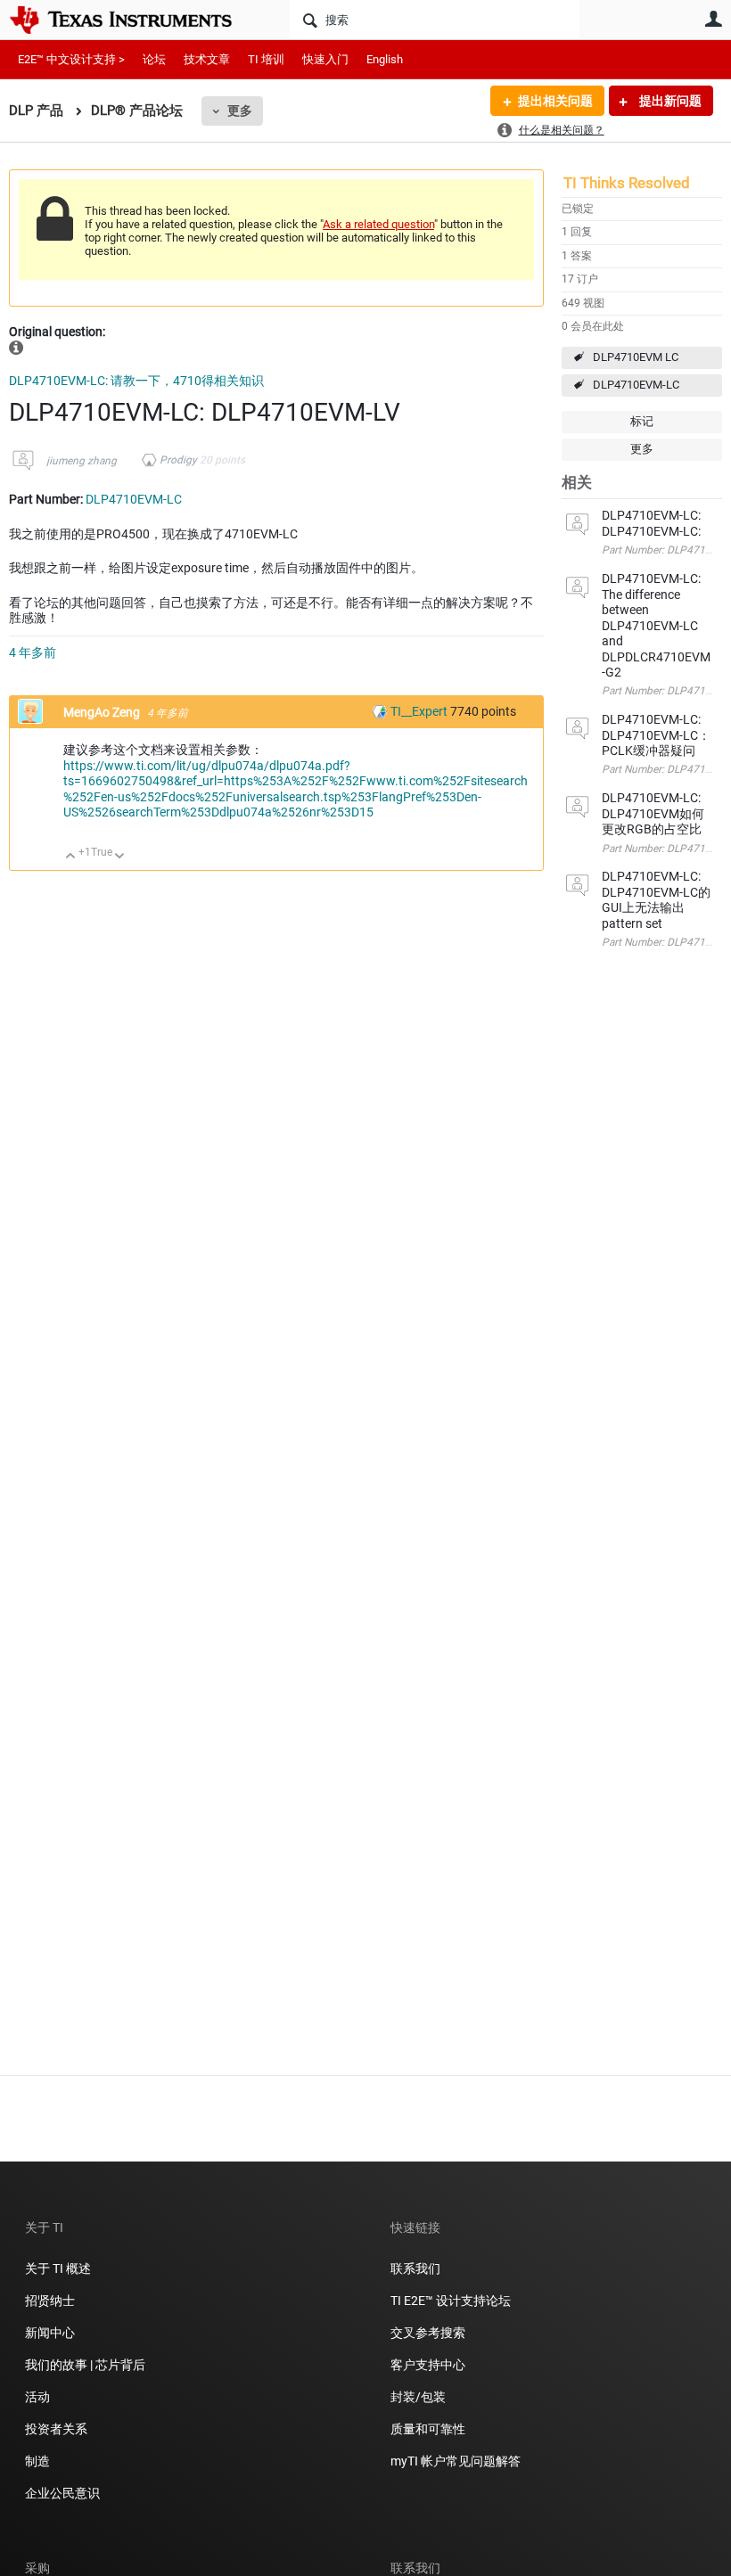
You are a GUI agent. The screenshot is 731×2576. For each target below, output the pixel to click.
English (385, 59)
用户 (713, 19)
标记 (642, 421)
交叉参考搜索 (428, 2333)
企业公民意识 (62, 2493)
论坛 (154, 59)
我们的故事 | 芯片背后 (85, 2365)
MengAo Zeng (103, 712)
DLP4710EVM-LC (636, 385)
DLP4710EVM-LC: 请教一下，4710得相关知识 (136, 381)
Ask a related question (378, 224)
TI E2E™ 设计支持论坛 (451, 2301)
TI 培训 (266, 59)
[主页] (134, 20)
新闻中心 (50, 2333)
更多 (240, 111)
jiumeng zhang (82, 461)
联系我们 (415, 2268)
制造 (37, 2461)
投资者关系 (56, 2429)
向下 (120, 857)
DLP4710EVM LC (636, 357)
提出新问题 (669, 101)
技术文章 (207, 59)
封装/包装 (418, 2397)
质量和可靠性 (429, 2429)
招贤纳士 (50, 2301)
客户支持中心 (428, 2365)
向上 (71, 857)
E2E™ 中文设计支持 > (71, 59)
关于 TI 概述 (58, 2268)
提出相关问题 (555, 101)
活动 (37, 2397)
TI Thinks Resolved (627, 183)
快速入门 (325, 59)
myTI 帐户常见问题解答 (456, 2461)
